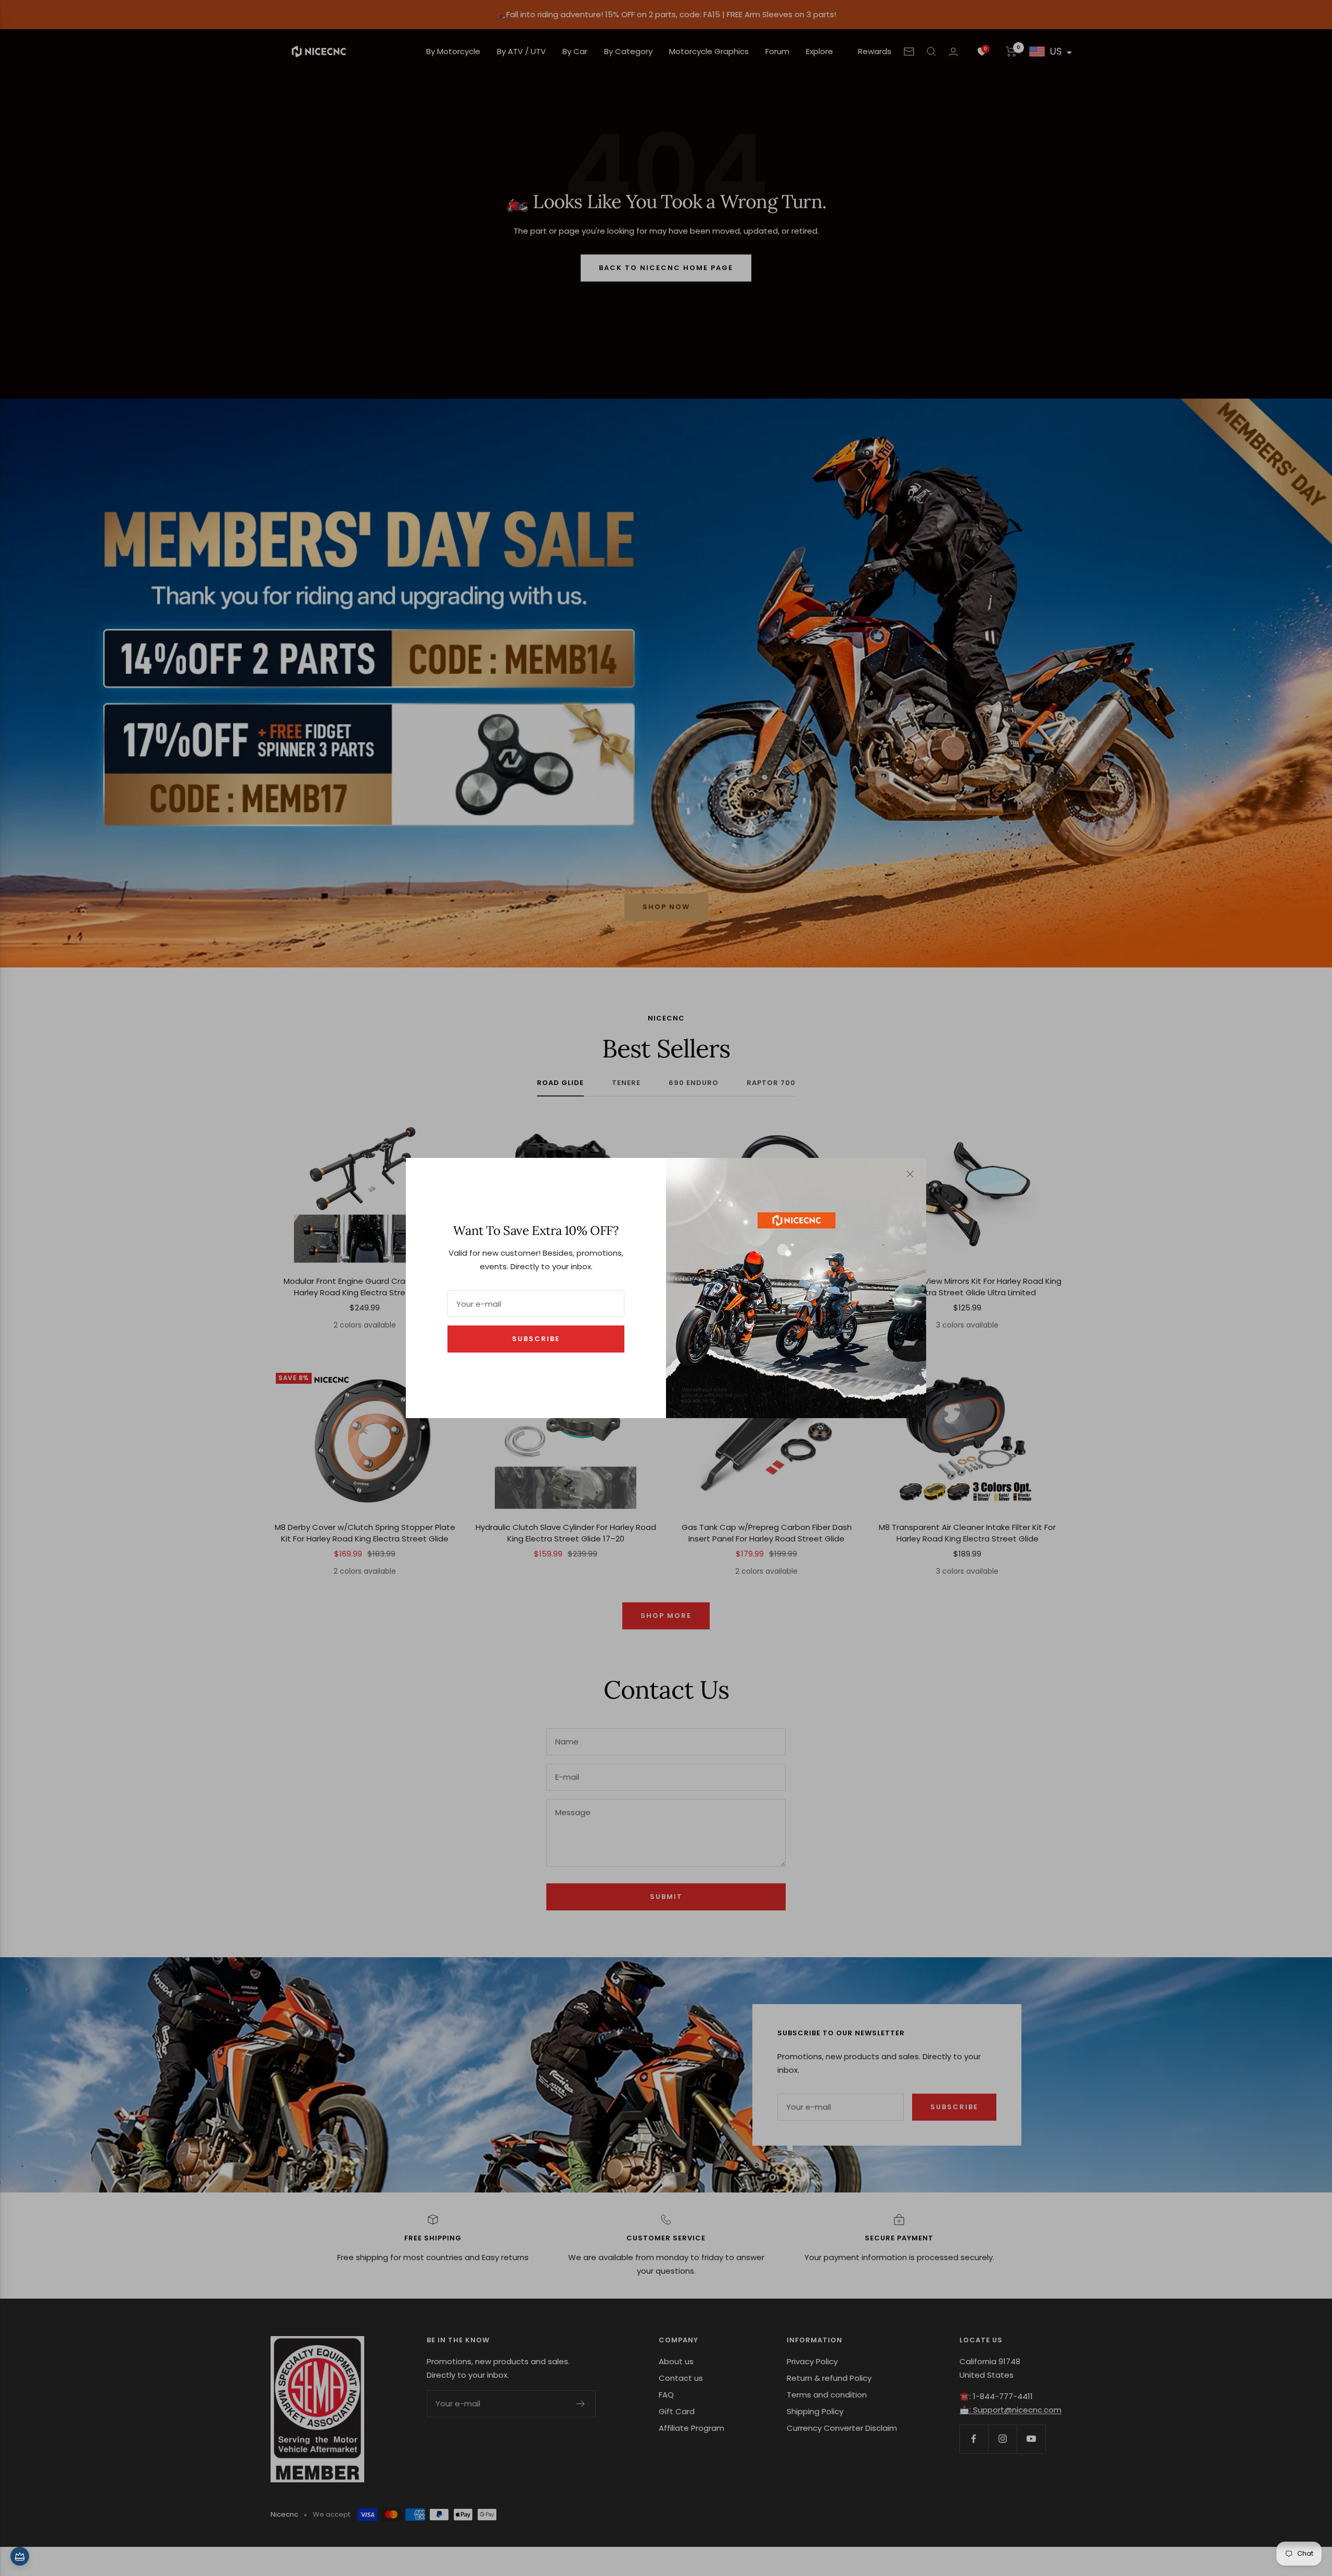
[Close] (910, 1174)
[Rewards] (20, 2556)
